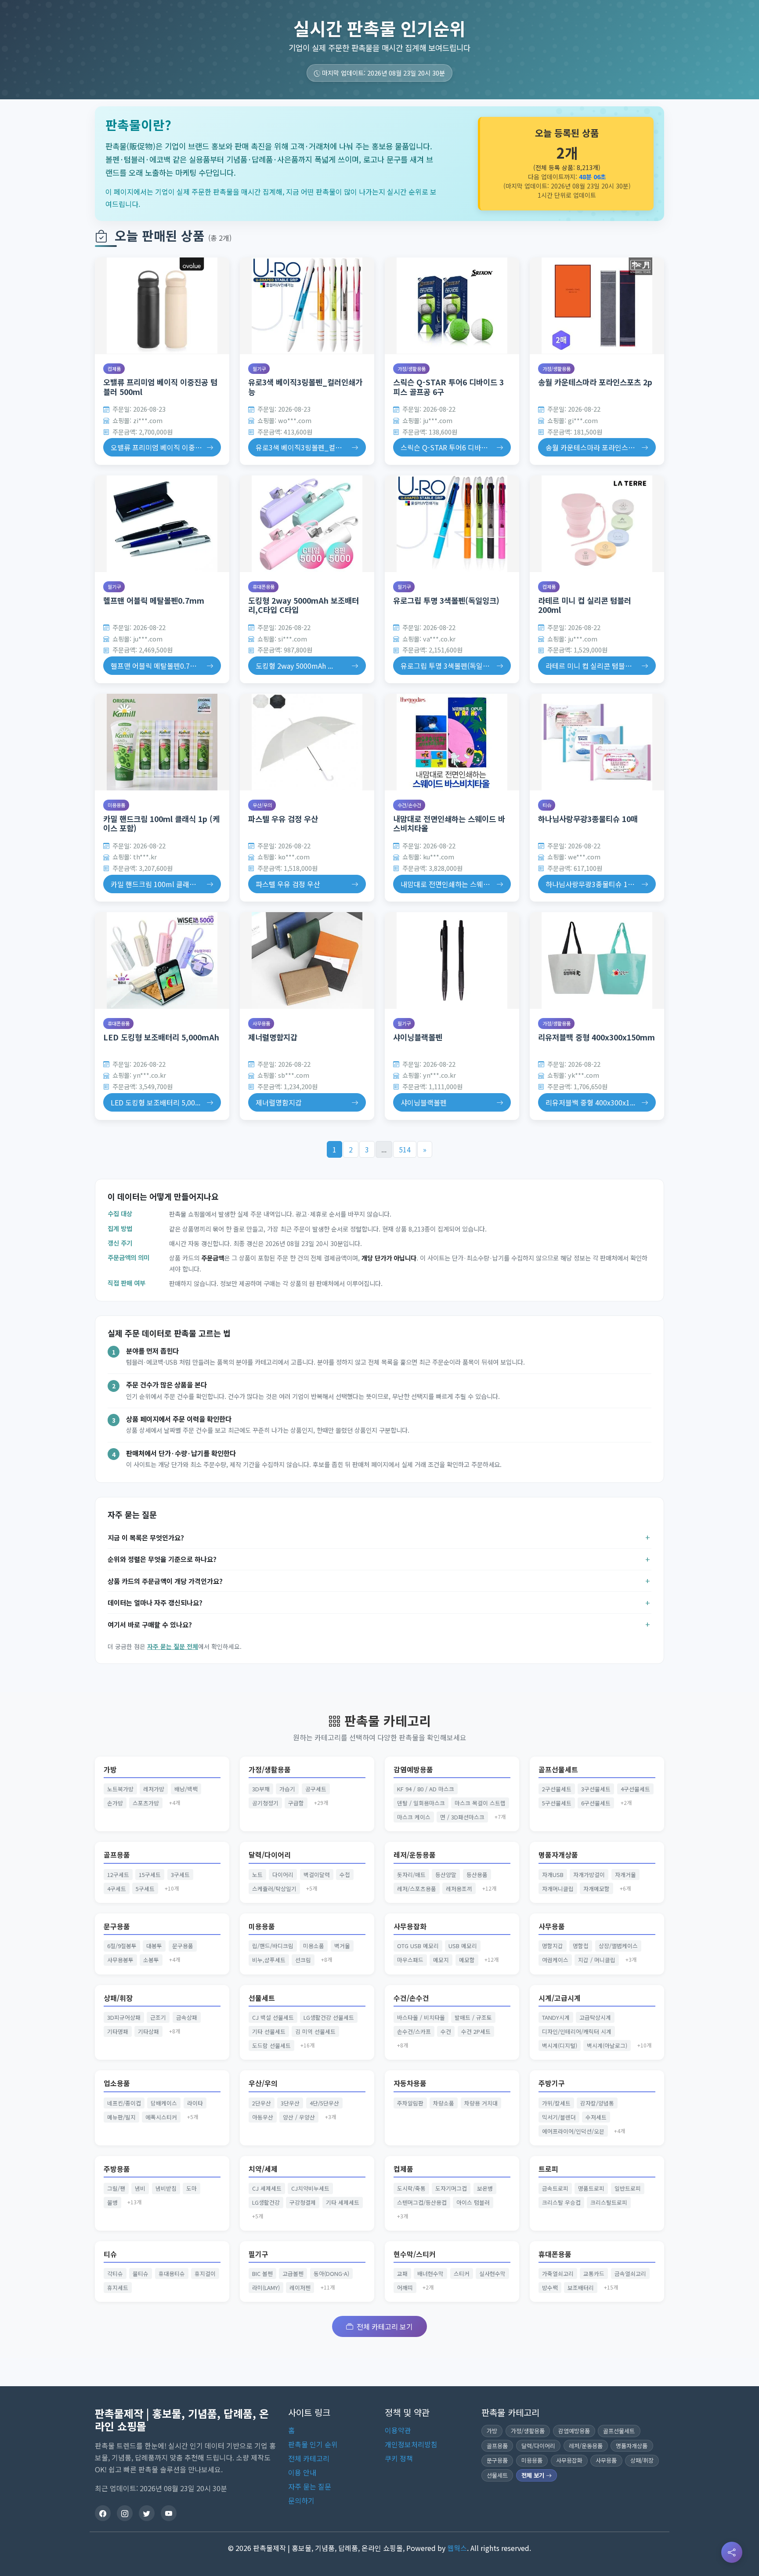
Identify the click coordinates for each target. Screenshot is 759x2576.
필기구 (259, 369)
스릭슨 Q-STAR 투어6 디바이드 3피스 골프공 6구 (448, 387)
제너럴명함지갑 (273, 1037)
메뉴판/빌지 (121, 2117)
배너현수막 (430, 2273)
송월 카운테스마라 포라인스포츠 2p (595, 382)
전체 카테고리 (309, 2458)
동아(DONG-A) (331, 2273)
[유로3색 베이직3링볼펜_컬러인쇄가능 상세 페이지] (307, 306)
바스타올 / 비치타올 (421, 2017)
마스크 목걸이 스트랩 (480, 1803)
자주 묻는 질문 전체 (173, 1646)
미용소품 (314, 1946)
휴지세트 (118, 2288)
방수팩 (550, 2288)
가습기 (287, 1789)
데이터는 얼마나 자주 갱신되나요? (155, 1602)
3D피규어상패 (124, 2017)
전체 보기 (534, 2475)
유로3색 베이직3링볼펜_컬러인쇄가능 (305, 387)
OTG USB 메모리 (418, 1946)
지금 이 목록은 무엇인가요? (146, 1537)
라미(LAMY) (266, 2288)
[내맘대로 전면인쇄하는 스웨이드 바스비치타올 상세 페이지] (452, 742)
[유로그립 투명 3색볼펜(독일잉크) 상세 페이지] (452, 524)
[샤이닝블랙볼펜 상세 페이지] (452, 960)
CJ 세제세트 (267, 2188)
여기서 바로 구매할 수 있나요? (150, 1624)
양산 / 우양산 (299, 2117)
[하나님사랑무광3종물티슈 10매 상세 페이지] (597, 742)
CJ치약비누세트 (310, 2188)
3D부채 (261, 1789)
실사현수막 (492, 2273)
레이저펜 (300, 2288)
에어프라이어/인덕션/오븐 (573, 2131)
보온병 (485, 2188)
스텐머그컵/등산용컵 (422, 2202)
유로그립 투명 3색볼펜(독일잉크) (446, 600)
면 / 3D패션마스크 (462, 1817)
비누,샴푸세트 (269, 1960)
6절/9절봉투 (122, 1946)
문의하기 (301, 2500)
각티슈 (115, 2273)
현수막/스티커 (415, 2254)
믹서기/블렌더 (559, 2117)
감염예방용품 (413, 1770)
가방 (110, 1770)
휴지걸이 (205, 2273)
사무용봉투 (120, 1960)
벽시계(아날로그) (607, 2045)
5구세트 (145, 1889)
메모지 (441, 1960)
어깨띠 (405, 2288)
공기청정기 (265, 1803)
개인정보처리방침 (411, 2444)
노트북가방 (120, 1789)
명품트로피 (591, 2188)
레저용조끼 (459, 1889)
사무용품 (261, 1023)
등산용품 (477, 1875)
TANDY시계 (556, 2017)
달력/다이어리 (270, 1855)
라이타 (195, 2103)
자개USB (553, 1875)
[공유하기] (732, 2552)
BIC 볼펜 (262, 2273)
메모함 (467, 1960)
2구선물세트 (557, 1789)
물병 (112, 2202)
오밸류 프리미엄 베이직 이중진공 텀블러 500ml (160, 387)
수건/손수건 (409, 805)
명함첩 (581, 1946)
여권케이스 (555, 1960)
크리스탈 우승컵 (561, 2202)
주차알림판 (410, 2103)
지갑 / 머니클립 (597, 1960)
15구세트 (150, 1875)
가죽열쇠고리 (558, 2273)
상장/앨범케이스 (618, 1946)
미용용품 (116, 805)
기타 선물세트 (269, 2031)
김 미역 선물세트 (315, 2031)
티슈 (547, 805)
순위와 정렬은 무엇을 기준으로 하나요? (162, 1559)
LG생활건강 (266, 2202)
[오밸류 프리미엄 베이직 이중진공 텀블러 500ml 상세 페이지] (162, 306)
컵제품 (114, 369)
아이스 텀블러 (473, 2202)
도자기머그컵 (451, 2188)
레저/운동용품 (415, 1855)
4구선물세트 (635, 1789)
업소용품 (117, 2083)
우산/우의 (262, 805)
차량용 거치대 (481, 2103)
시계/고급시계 (560, 1998)
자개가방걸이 (589, 1875)
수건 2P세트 (476, 2031)
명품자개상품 (558, 1855)
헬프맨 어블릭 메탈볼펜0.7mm (154, 600)
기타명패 (118, 2031)
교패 (402, 2273)
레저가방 (154, 1789)
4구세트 (117, 1889)
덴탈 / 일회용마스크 (421, 1803)
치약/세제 (263, 2169)
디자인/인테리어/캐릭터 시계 (577, 2031)
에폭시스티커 (161, 2117)
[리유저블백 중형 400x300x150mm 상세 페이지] (597, 960)
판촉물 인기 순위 (313, 2444)
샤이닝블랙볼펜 (418, 1037)
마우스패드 (410, 1960)
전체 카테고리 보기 (385, 2326)
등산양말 (446, 1875)
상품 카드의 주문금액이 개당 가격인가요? (165, 1581)
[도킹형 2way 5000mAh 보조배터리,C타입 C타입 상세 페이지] (307, 524)
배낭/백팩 (186, 1789)
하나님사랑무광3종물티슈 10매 (588, 819)
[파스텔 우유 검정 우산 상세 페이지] (307, 742)
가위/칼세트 (556, 2103)
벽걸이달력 (317, 1875)
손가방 (115, 1803)
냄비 (140, 2188)
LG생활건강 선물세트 (329, 2017)
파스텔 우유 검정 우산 (283, 819)
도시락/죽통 (411, 2188)
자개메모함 (596, 1889)
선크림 (303, 1960)
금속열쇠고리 (630, 2273)
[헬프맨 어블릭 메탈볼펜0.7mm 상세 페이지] (162, 524)
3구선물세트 (596, 1789)
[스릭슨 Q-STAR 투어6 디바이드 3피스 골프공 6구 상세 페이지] (452, 306)
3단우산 (290, 2103)
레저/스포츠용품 (417, 1889)
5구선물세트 (557, 1803)
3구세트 (180, 1875)
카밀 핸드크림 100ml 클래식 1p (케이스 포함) (161, 823)
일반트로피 (628, 2188)
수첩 (345, 1875)
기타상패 (148, 2031)
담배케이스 (164, 2103)
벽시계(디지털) (560, 2045)
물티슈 (141, 2273)
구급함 (296, 1803)
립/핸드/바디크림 (273, 1946)
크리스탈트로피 (609, 2202)
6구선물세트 (596, 1803)
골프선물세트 (558, 1770)
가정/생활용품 (412, 369)
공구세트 (316, 1789)
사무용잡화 (410, 1926)
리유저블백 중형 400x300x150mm (596, 1037)
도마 (192, 2188)
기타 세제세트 (343, 2202)
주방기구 (552, 2083)
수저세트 (596, 2117)
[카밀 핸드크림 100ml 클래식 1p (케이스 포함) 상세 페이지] (162, 742)
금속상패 (187, 2017)
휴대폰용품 (264, 587)
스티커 (462, 2273)
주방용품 (117, 2169)
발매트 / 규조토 (473, 2017)
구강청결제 (303, 2202)
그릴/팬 (116, 2188)
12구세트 (118, 1875)
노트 (257, 1875)
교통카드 (594, 2273)
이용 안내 (302, 2472)
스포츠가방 (146, 1803)
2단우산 (262, 2103)
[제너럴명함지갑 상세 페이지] (307, 960)
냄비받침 (166, 2188)
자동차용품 (410, 2083)
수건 (446, 2031)
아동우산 (263, 2117)
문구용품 (117, 1926)
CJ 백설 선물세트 (273, 2017)
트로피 (548, 2169)
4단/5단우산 (324, 2103)
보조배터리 (581, 2288)
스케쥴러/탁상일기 (274, 1889)
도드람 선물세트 (271, 2045)
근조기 (158, 2017)
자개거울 (625, 1875)
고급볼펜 (293, 2273)
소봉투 (151, 1960)
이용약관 (398, 2430)
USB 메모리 (463, 1946)
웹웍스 (457, 2548)
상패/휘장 (118, 1998)
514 (405, 1149)
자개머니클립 (558, 1889)
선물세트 (262, 1998)
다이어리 (283, 1875)
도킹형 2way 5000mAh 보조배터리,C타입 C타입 (304, 605)
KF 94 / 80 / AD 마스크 (426, 1789)
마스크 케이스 (414, 1817)
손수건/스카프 (414, 2031)
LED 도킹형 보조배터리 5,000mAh (161, 1037)
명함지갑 (553, 1946)
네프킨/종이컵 (124, 2103)
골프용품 (117, 1855)
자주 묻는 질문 (310, 2486)
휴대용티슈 (172, 2273)
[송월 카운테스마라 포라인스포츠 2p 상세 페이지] (597, 306)
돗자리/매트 (411, 1875)
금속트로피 (555, 2188)
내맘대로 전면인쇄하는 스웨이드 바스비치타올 (449, 823)
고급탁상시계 (595, 2017)
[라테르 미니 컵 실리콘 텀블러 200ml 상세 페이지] (597, 524)
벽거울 (342, 1946)
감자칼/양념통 (597, 2103)
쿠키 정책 (399, 2458)
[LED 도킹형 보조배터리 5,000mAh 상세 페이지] (162, 960)
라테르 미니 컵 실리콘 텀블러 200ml (585, 605)
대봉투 (154, 1946)
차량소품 (444, 2103)
